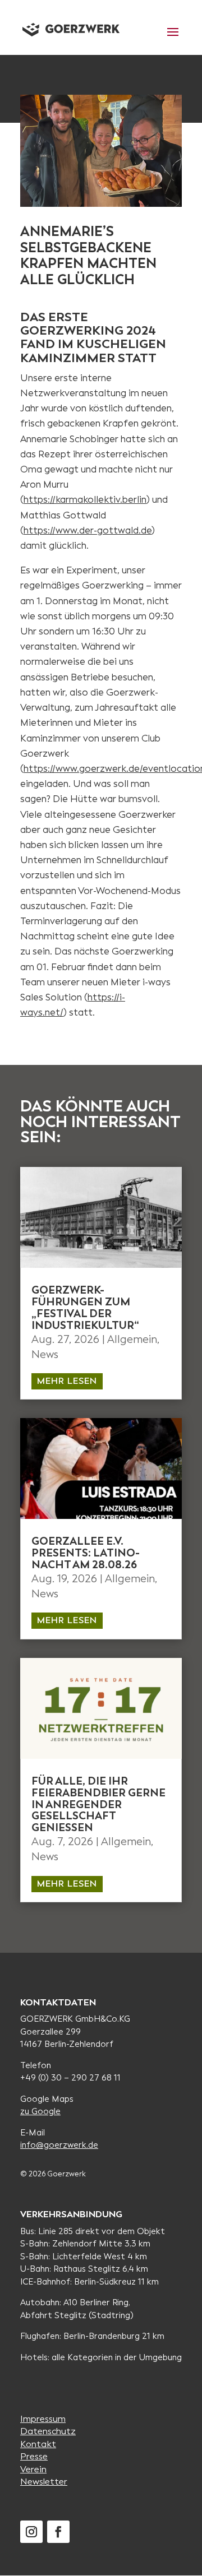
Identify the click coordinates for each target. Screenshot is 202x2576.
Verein (33, 2469)
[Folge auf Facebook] (58, 2532)
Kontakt (38, 2444)
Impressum (43, 2419)
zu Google (40, 2111)
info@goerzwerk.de (59, 2145)
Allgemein (132, 1339)
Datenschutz (48, 2431)
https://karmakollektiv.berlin (85, 500)
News (45, 1354)
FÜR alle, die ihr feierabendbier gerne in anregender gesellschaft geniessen (98, 1804)
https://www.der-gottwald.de (88, 531)
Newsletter (44, 2482)
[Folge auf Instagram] (31, 2532)
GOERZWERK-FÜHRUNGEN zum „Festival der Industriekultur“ (86, 1308)
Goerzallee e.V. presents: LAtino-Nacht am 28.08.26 (86, 1553)
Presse (34, 2456)
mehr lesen (67, 1381)
